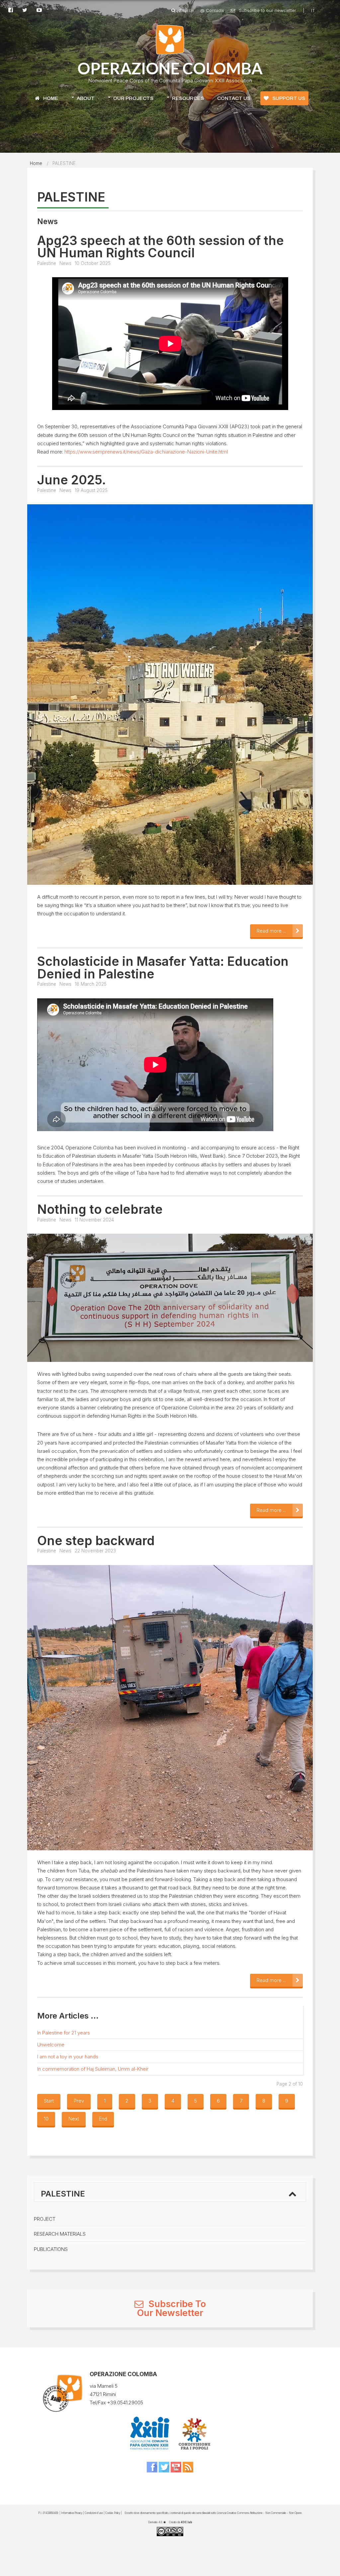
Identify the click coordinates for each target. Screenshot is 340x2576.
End (103, 2119)
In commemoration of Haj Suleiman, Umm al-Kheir (93, 2069)
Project (45, 2219)
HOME (50, 98)
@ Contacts (212, 10)
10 (46, 2119)
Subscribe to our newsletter (267, 10)
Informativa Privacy (72, 2513)
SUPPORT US (288, 98)
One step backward (96, 1541)
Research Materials (60, 2234)
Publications (51, 2249)
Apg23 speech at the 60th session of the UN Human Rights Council (161, 247)
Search (186, 10)
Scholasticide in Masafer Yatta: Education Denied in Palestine (163, 968)
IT (313, 10)
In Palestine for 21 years (64, 2033)
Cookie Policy (113, 2513)
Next (74, 2119)
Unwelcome (51, 2045)
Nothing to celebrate (100, 1209)
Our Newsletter (170, 2313)
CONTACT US (234, 98)
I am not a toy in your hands (68, 2057)
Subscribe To (176, 2304)
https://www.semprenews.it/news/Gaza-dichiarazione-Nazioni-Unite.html (146, 452)
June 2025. (72, 480)
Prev (79, 2101)
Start (49, 2101)
